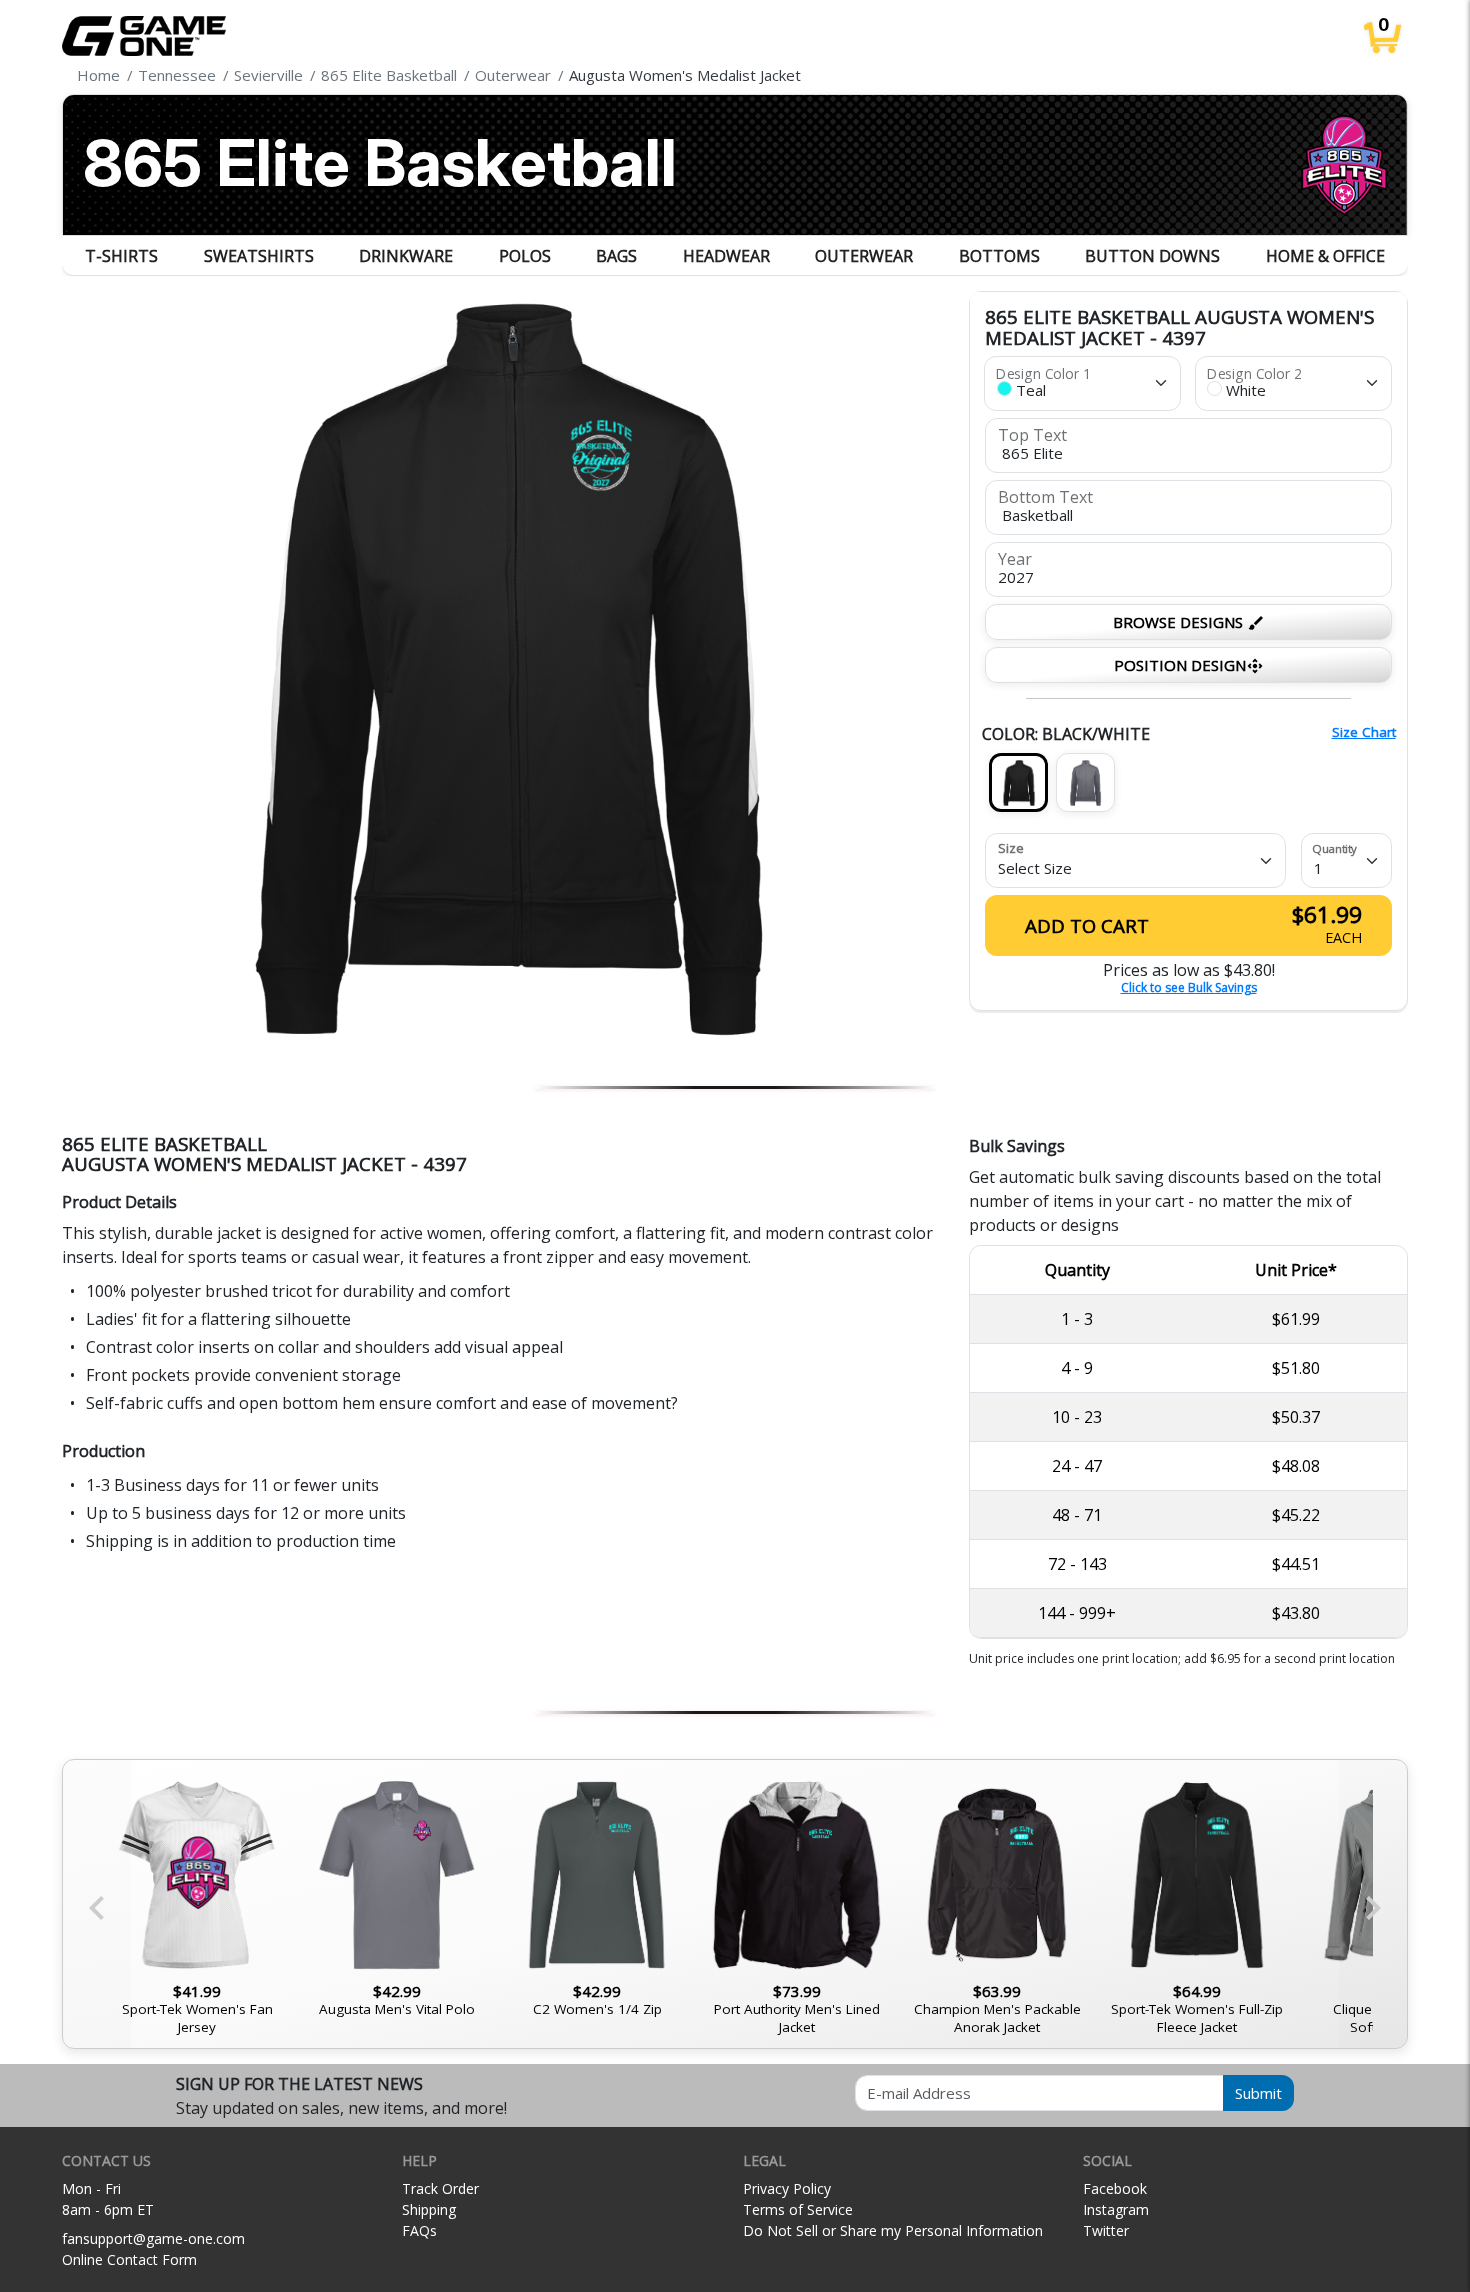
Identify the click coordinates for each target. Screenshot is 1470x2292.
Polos (525, 256)
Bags (616, 256)
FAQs (419, 2230)
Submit (1258, 2093)
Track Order (440, 2188)
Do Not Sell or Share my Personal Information (893, 2230)
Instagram (1116, 2209)
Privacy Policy (787, 2188)
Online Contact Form (129, 2259)
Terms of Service (798, 2209)
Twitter (1106, 2230)
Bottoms (999, 256)
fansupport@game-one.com (153, 2238)
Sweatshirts (259, 256)
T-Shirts (121, 256)
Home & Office (1325, 256)
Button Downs (1152, 256)
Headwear (726, 256)
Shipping (429, 2209)
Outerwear (864, 256)
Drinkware (406, 256)
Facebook (1115, 2188)
